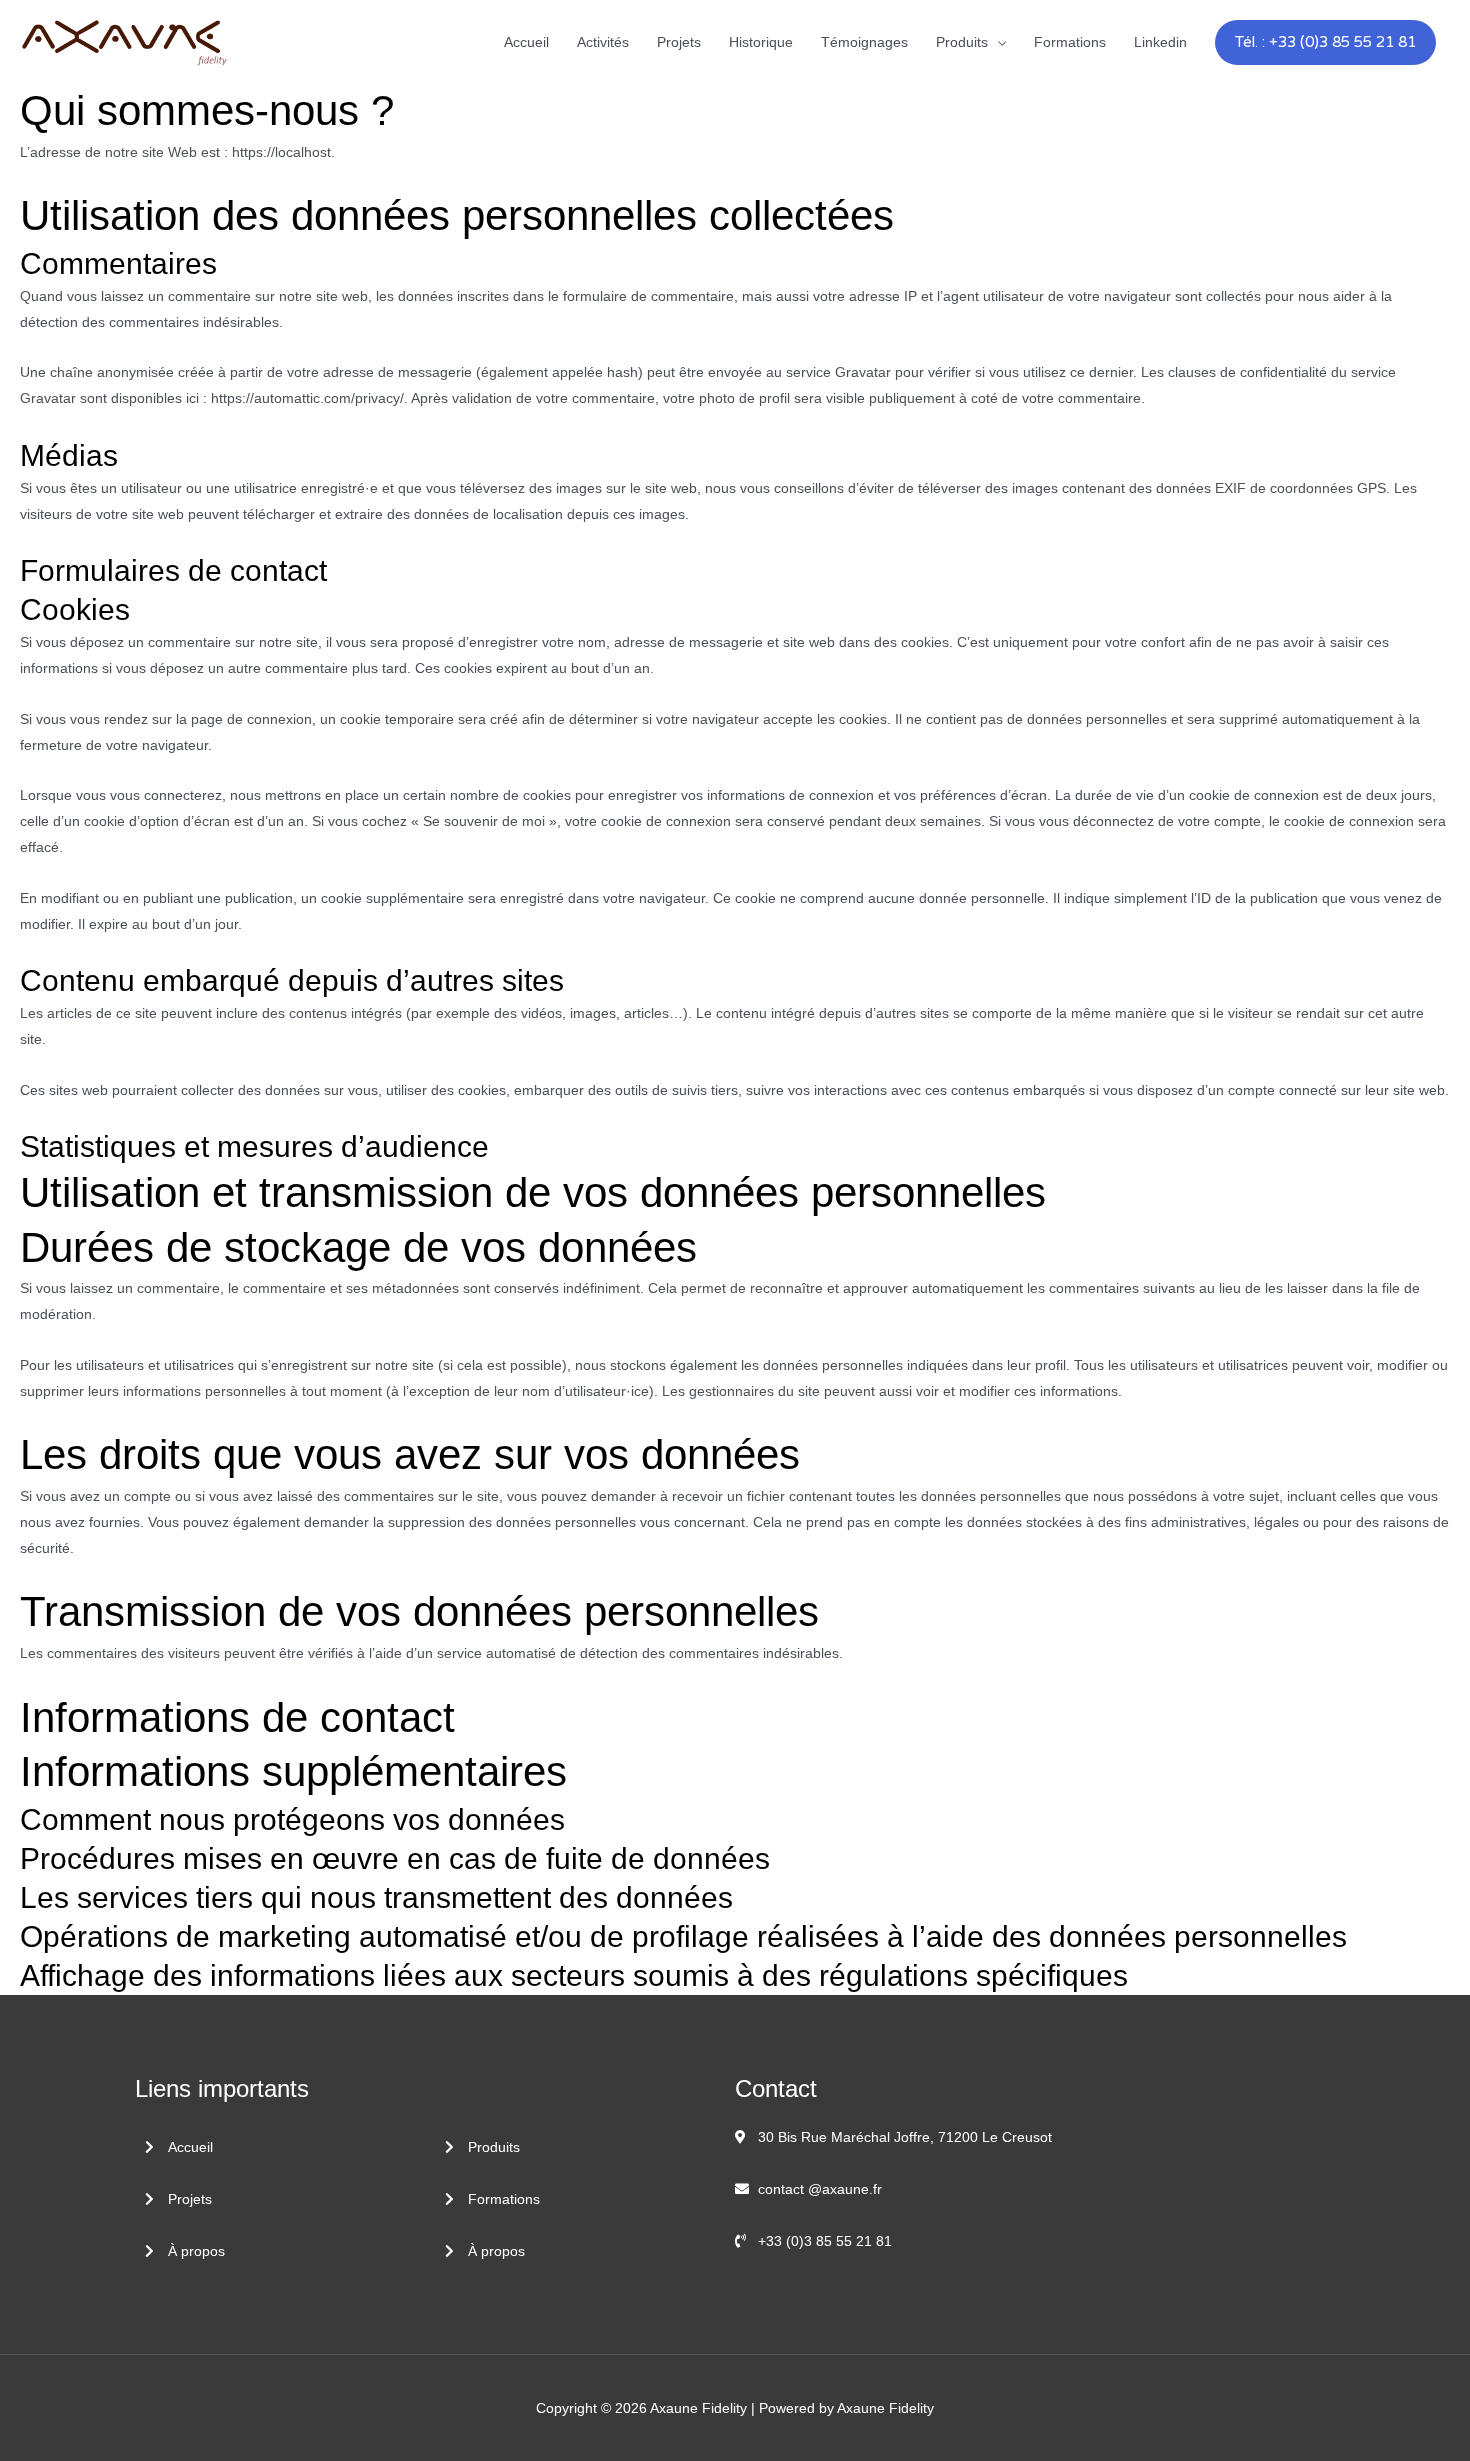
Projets (679, 42)
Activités (603, 42)
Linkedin (1160, 42)
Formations (1070, 42)
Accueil (526, 42)
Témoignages (864, 42)
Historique (761, 42)
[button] (1325, 42)
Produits (962, 42)
